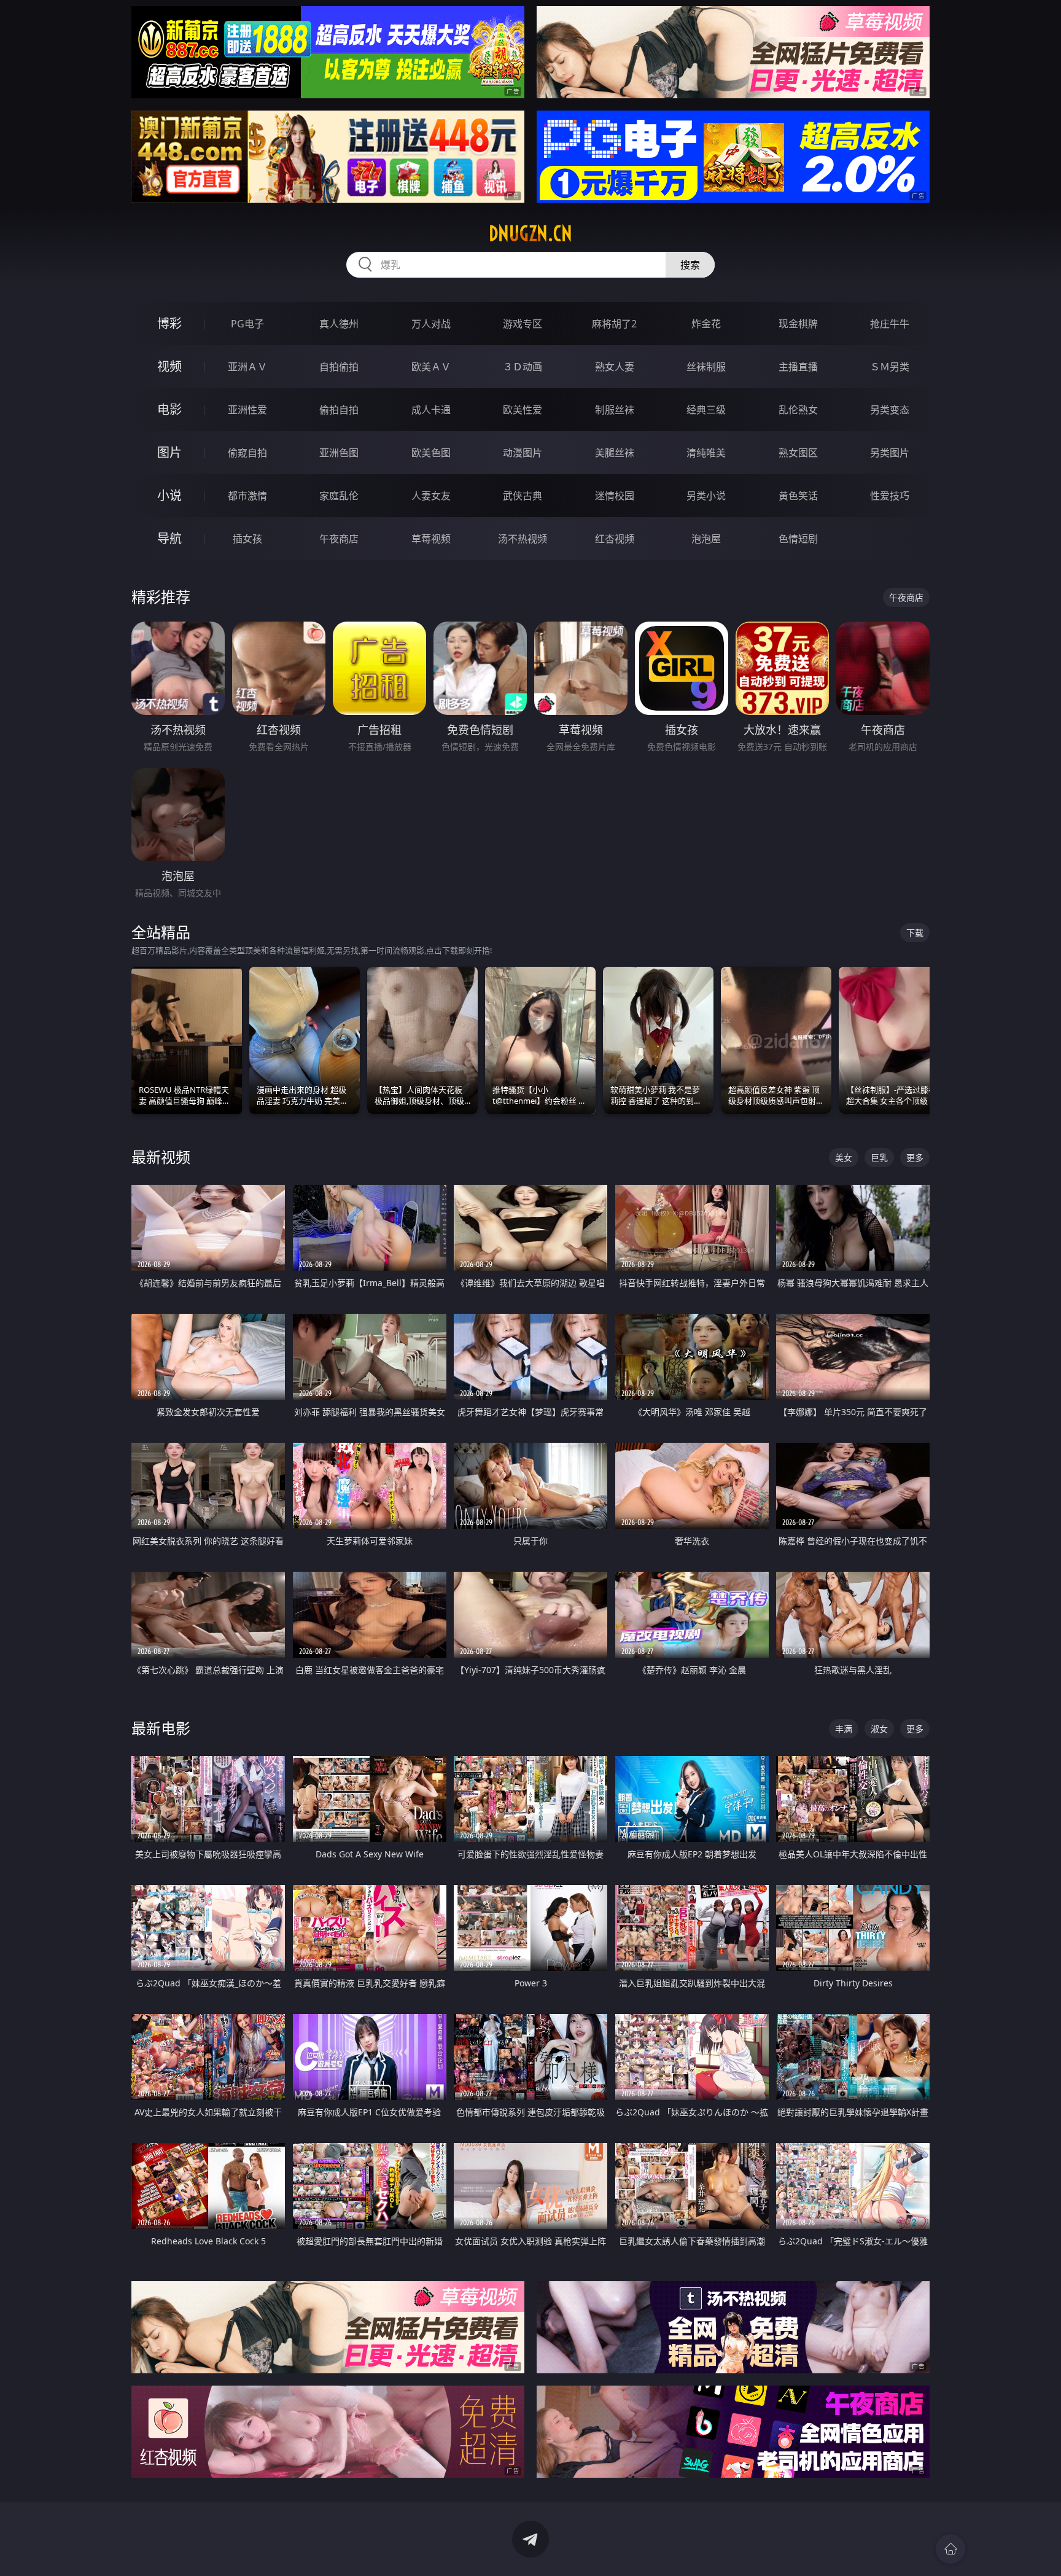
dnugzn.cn (530, 233)
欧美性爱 (523, 410)
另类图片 (890, 453)
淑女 (879, 1729)
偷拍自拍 (339, 410)
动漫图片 (523, 453)
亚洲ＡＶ (247, 367)
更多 (915, 1157)
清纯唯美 (706, 453)
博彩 (169, 323)
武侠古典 (523, 496)
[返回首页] (950, 2549)
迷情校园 (615, 496)
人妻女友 (431, 496)
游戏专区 (523, 324)
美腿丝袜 (615, 453)
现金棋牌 (798, 324)
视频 (169, 366)
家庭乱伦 (339, 496)
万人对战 (431, 324)
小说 (169, 495)
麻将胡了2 (614, 324)
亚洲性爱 (247, 410)
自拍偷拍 (339, 367)
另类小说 (706, 496)
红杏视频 (615, 539)
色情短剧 (798, 539)
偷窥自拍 (247, 453)
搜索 (690, 265)
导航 (169, 538)
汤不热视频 (523, 539)
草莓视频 (431, 539)
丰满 (844, 1729)
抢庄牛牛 (890, 324)
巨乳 (879, 1157)
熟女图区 (798, 453)
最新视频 (161, 1157)
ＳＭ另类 (890, 367)
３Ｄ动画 (523, 367)
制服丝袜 (615, 410)
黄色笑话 (798, 496)
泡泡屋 (706, 539)
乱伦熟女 (798, 410)
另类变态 (890, 410)
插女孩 (247, 539)
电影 (169, 409)
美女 (844, 1157)
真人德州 (339, 324)
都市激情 (247, 496)
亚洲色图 (339, 453)
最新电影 (161, 1728)
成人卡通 (431, 410)
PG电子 (247, 324)
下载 (915, 933)
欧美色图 (431, 453)
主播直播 (798, 367)
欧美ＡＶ (431, 367)
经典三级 (706, 410)
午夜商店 (339, 539)
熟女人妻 (615, 367)
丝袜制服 (706, 367)
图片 (169, 452)
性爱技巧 (890, 496)
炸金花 (706, 324)
